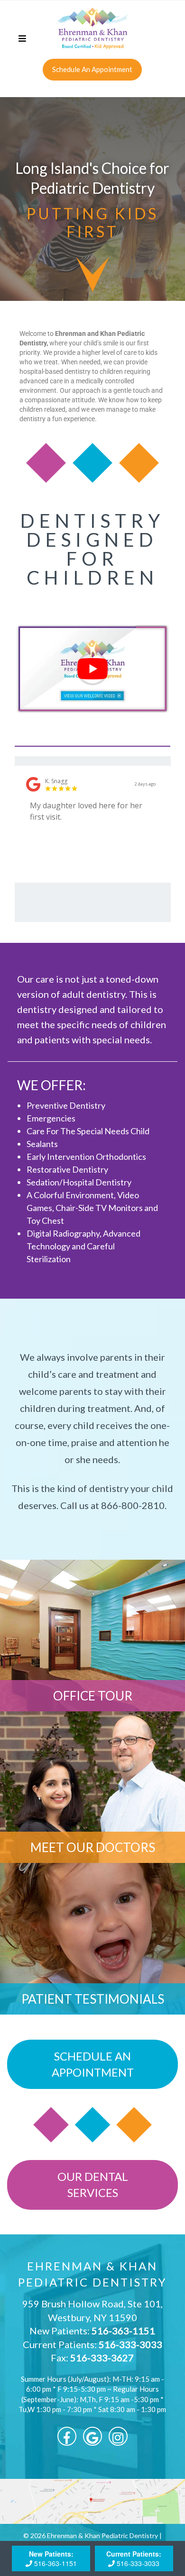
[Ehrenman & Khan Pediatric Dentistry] (92, 28)
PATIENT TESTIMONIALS (93, 1999)
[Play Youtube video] (93, 669)
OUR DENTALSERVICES (93, 2184)
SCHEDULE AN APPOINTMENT (93, 2064)
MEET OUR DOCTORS (93, 1847)
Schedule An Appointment (92, 69)
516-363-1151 (123, 2331)
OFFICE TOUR (93, 1696)
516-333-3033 (130, 2344)
